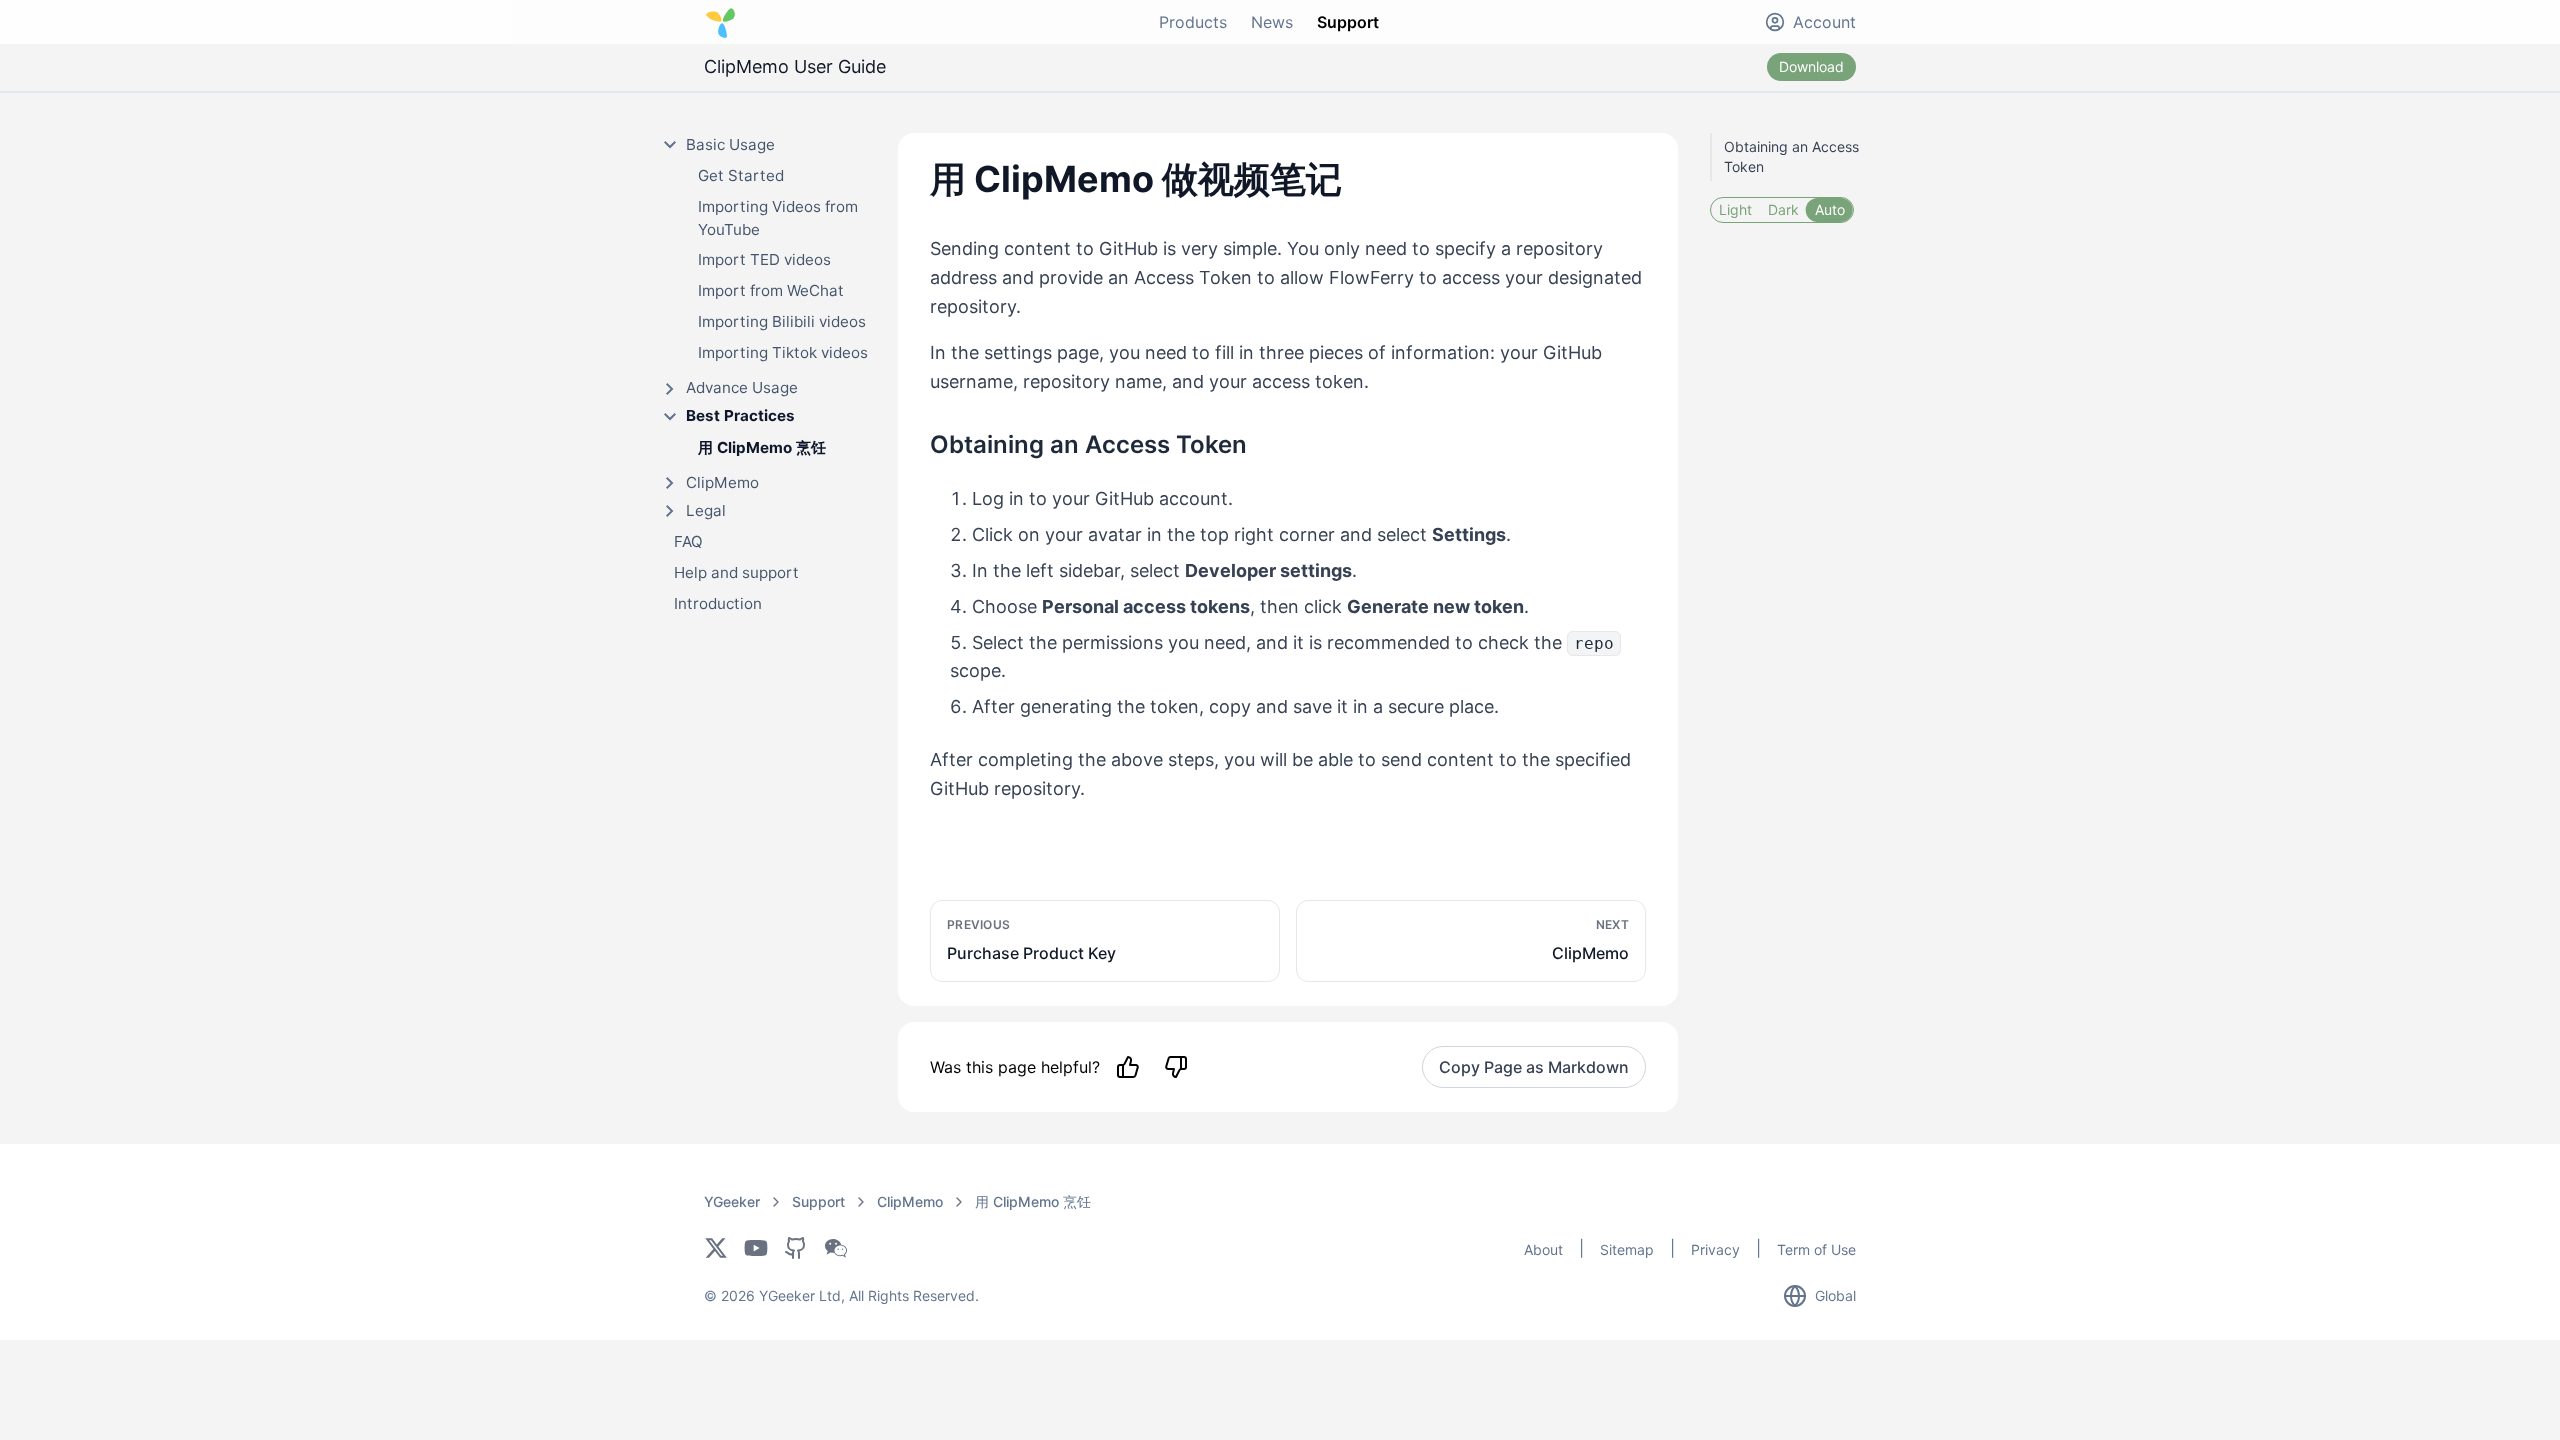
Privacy (1715, 1249)
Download (1811, 66)
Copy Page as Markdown (1534, 1067)
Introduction (718, 603)
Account (1824, 22)
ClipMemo (910, 1201)
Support (1348, 22)
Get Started (741, 175)
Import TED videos (764, 259)
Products (1193, 22)
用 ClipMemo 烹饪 (762, 447)
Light (1735, 209)
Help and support (736, 572)
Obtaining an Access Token (1791, 156)
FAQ (688, 541)
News (1272, 22)
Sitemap (1627, 1249)
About (1543, 1249)
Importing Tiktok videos (783, 352)
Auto (1830, 209)
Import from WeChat (771, 290)
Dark (1783, 209)
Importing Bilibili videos (782, 321)
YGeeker (732, 1201)
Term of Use (1816, 1249)
